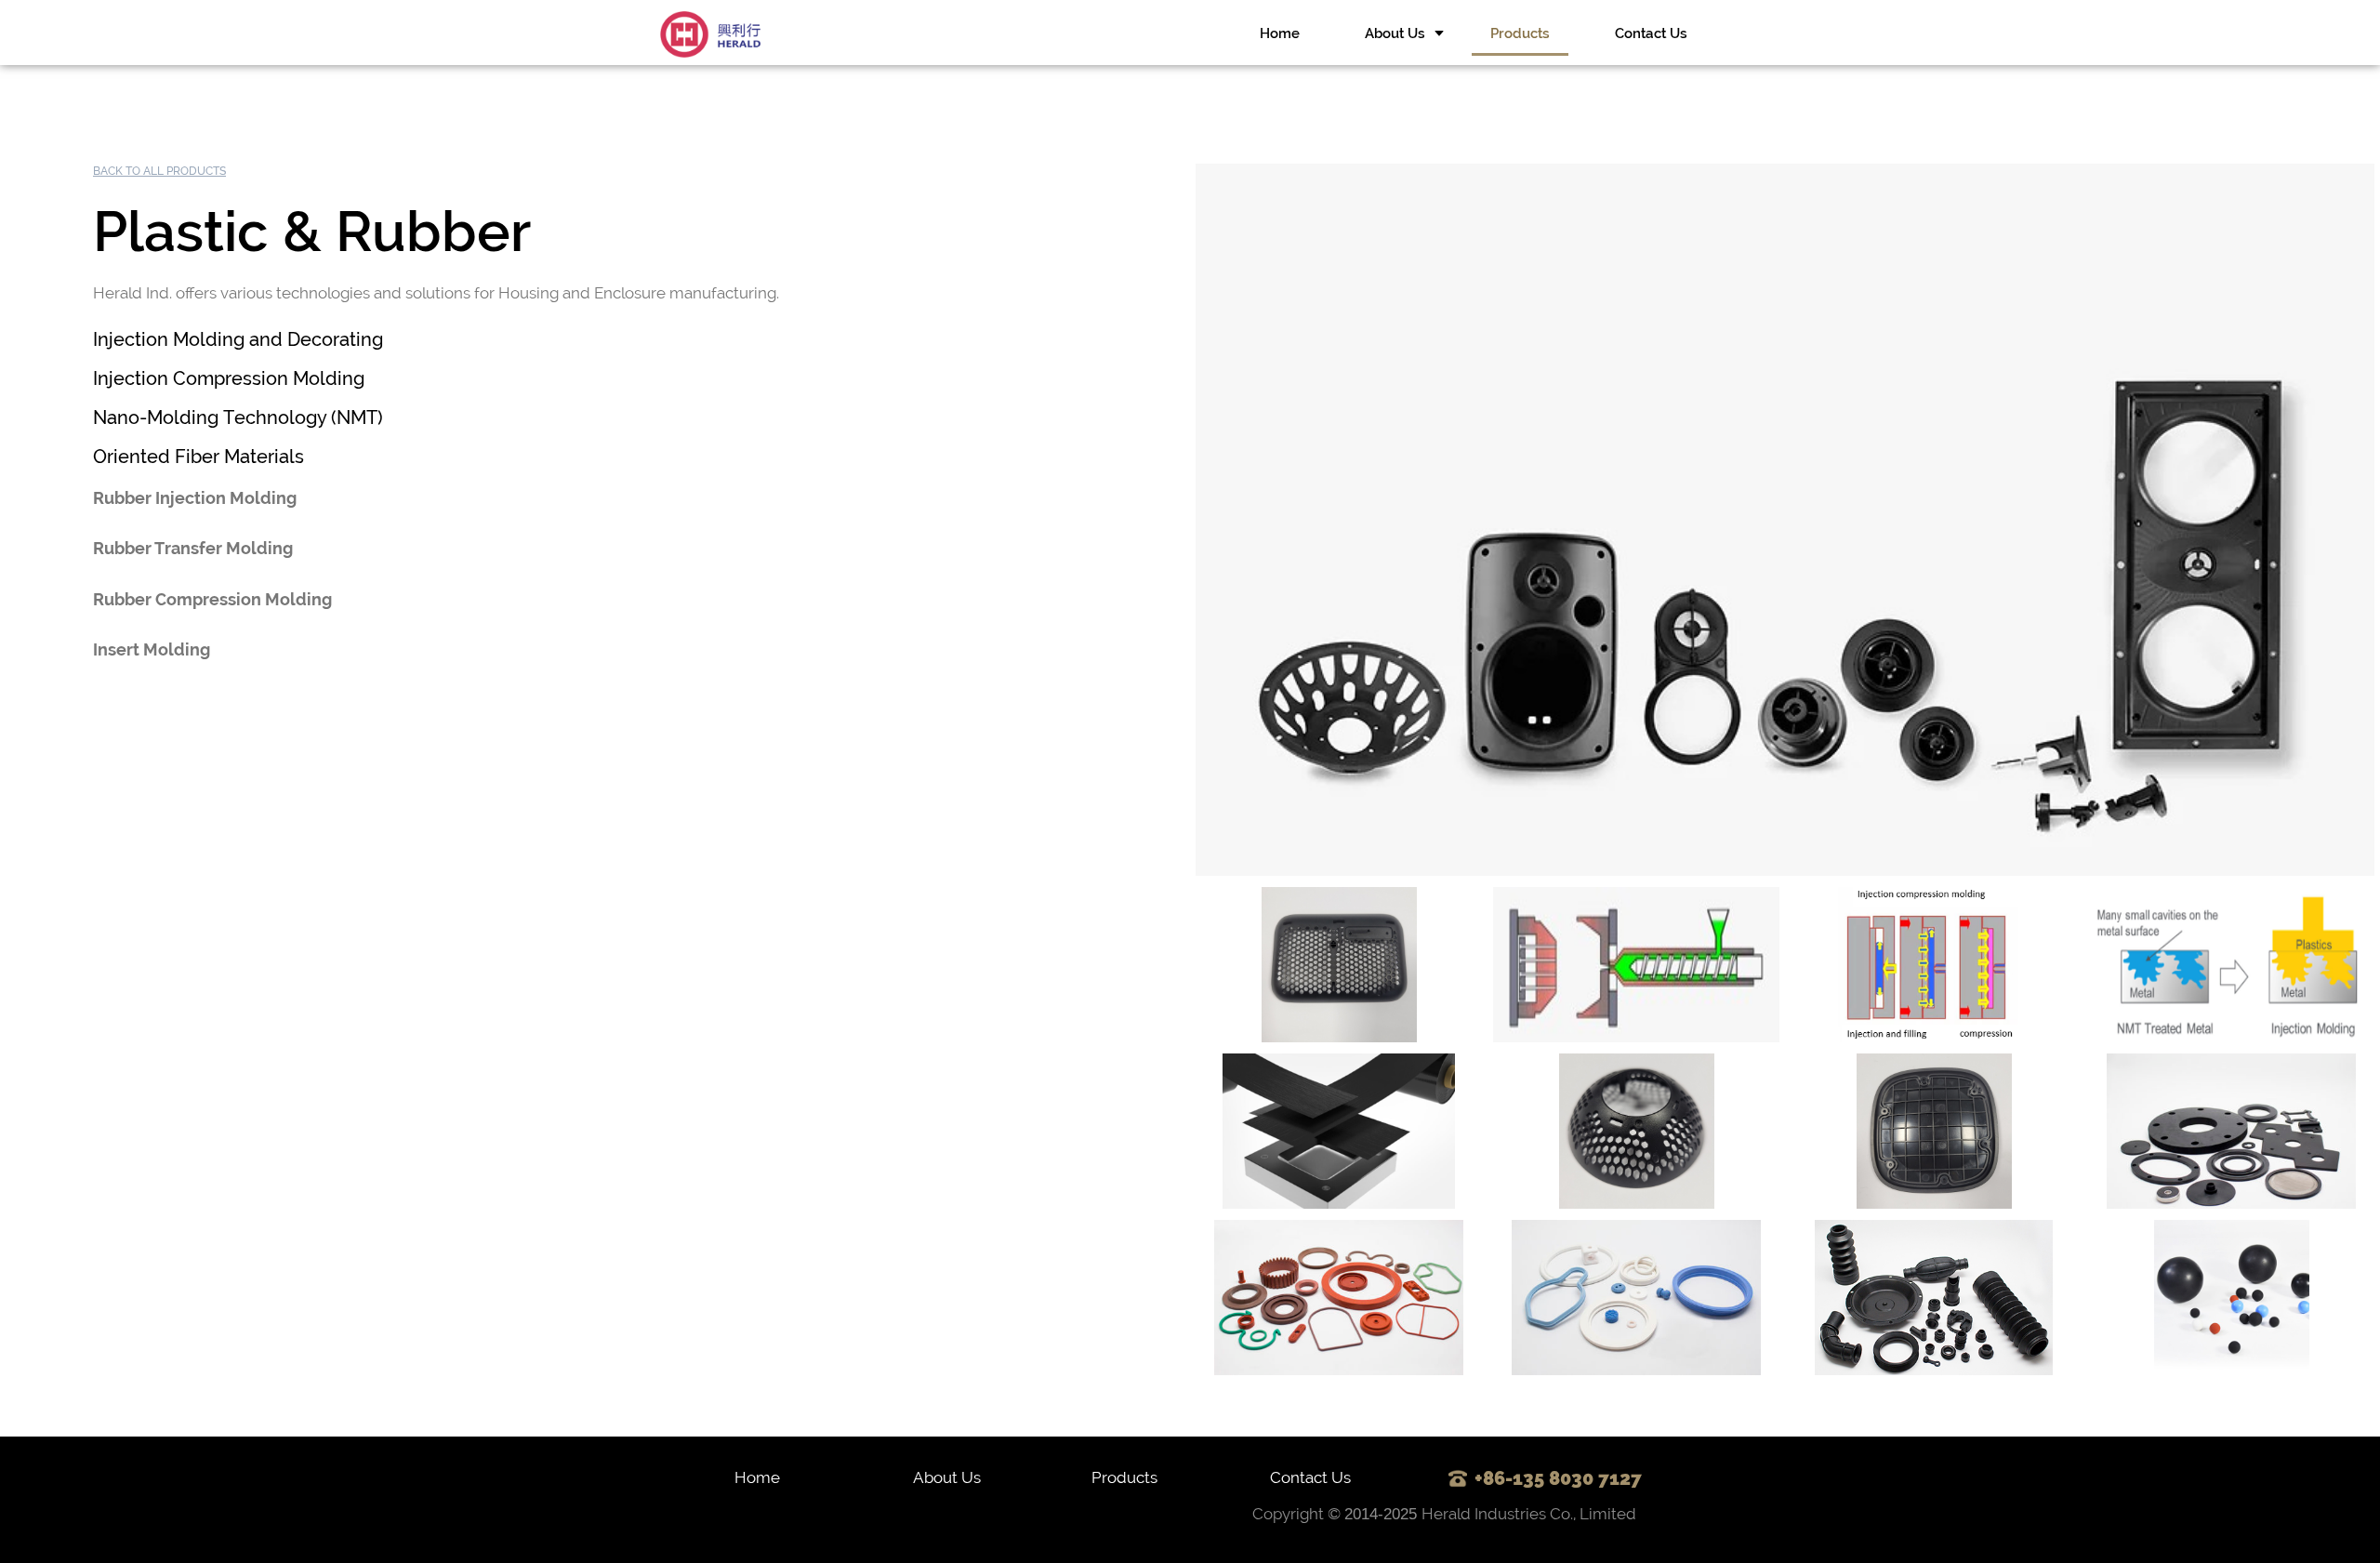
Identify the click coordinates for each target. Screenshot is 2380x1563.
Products (1520, 33)
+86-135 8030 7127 (1551, 1478)
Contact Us (1651, 33)
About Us (1395, 33)
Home (1280, 33)
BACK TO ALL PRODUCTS (159, 171)
